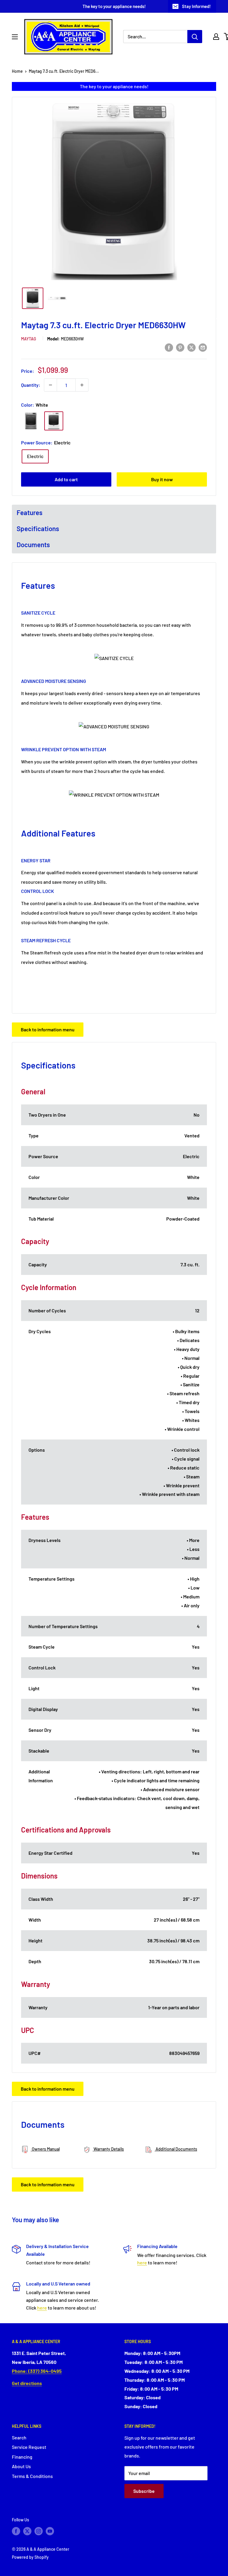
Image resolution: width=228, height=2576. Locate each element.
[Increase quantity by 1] (82, 385)
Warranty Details (108, 2149)
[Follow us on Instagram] (39, 2531)
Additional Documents (176, 2149)
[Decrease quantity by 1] (50, 385)
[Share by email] (203, 347)
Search (19, 2437)
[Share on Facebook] (169, 347)
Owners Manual (45, 2149)
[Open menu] (15, 37)
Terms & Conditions (32, 2476)
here (142, 2262)
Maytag (29, 339)
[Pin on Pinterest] (180, 347)
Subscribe (144, 2491)
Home (17, 71)
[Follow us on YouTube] (50, 2531)
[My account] (216, 37)
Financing (22, 2457)
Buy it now (162, 479)
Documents (33, 544)
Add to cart (66, 479)
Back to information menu (48, 1029)
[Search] (195, 37)
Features (30, 512)
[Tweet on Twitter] (191, 347)
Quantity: (31, 385)
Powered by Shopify (30, 2557)
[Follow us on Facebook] (16, 2531)
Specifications (38, 528)
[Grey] (31, 421)
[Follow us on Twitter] (27, 2531)
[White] (54, 421)
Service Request (29, 2447)
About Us (21, 2466)
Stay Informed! (196, 6)
